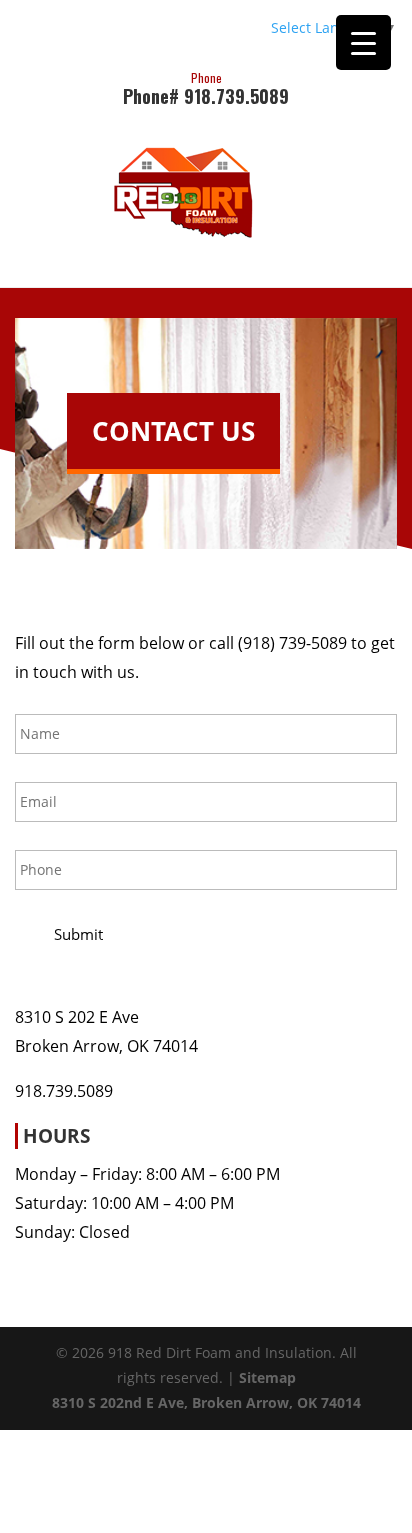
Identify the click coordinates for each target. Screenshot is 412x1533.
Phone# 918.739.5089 (206, 87)
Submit (78, 934)
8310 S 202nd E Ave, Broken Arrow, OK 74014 (206, 1402)
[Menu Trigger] (363, 42)
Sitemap (267, 1377)
